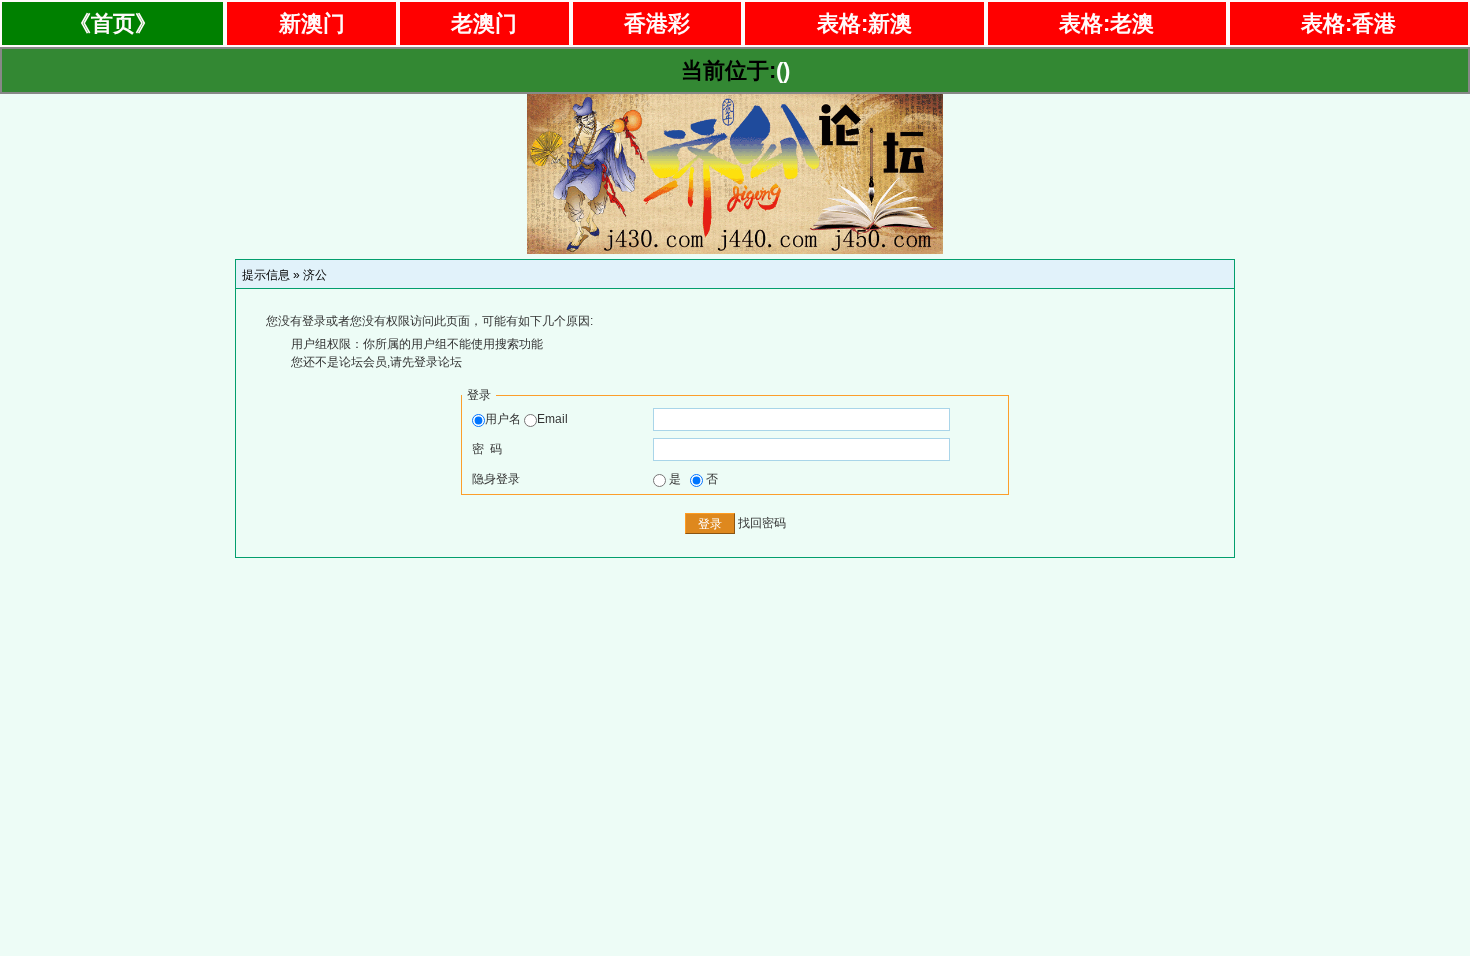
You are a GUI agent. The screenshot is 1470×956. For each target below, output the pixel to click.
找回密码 (762, 523)
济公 (315, 275)
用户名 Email (526, 419)
